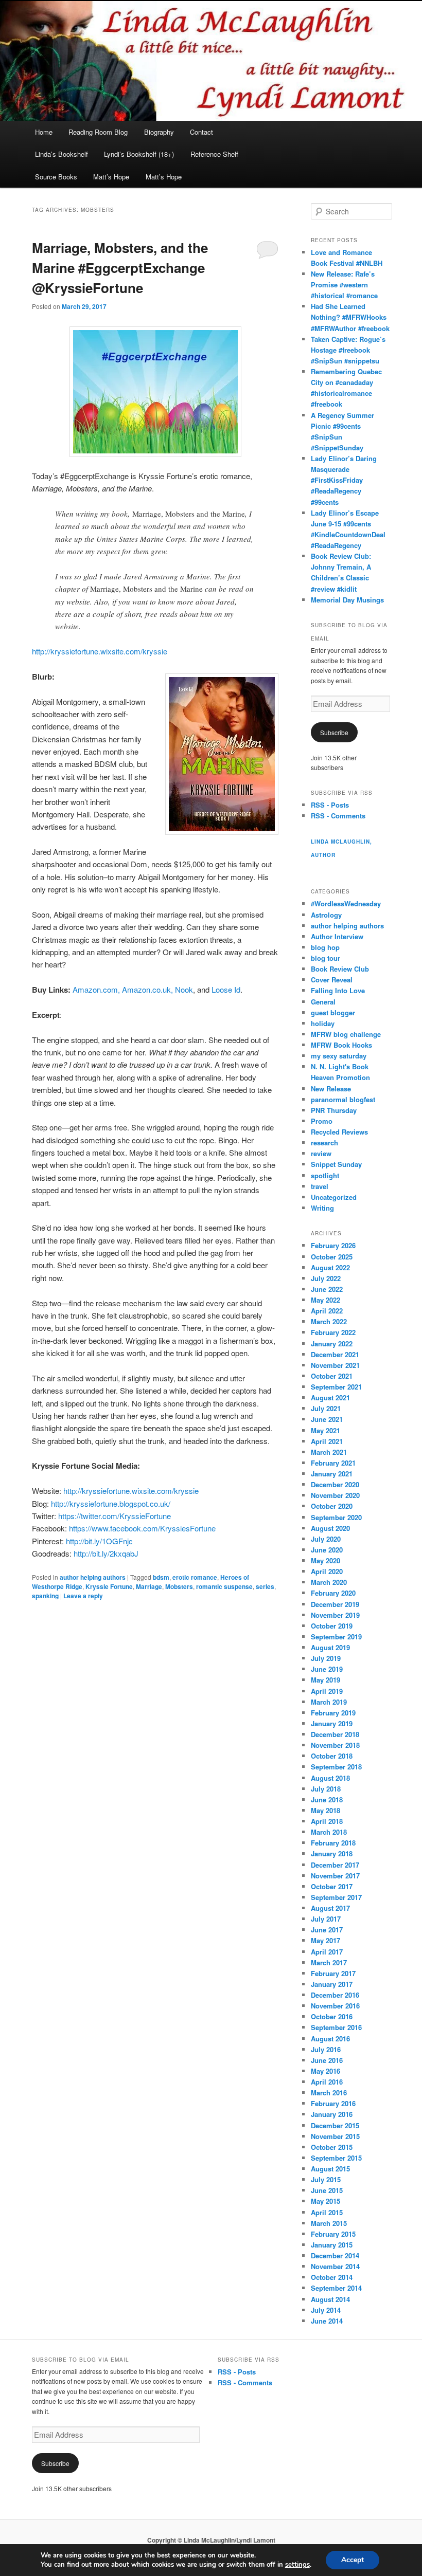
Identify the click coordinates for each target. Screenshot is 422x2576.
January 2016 (332, 2114)
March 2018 (329, 1832)
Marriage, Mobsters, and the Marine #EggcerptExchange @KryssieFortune (120, 268)
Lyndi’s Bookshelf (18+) (139, 154)
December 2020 (335, 1484)
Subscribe (334, 732)
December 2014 (335, 2255)
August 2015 (330, 2169)
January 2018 (332, 1853)
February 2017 (333, 1973)
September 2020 (336, 1517)
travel (320, 1186)
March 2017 (329, 1962)
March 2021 (329, 1452)
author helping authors (93, 1577)
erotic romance (195, 1577)
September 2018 (336, 1767)
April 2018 (327, 1821)
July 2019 (326, 1658)
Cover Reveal (332, 980)
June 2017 (327, 1930)
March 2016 (329, 2093)
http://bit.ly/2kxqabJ (106, 1553)
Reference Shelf (214, 154)
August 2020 (330, 1528)
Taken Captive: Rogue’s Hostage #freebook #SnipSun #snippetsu (348, 350)
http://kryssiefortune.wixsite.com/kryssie (100, 651)
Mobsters (179, 1586)
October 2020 (332, 1506)
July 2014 (326, 2310)
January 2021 (332, 1474)
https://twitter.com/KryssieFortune (115, 1516)
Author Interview (337, 936)
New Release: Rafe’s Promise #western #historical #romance (344, 285)
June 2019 (327, 1669)
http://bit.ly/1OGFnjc (99, 1541)
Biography (159, 132)
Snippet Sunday (336, 1164)
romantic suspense (224, 1586)
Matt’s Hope (111, 177)
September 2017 (336, 1897)
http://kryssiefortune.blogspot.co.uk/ (111, 1503)
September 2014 (336, 2288)
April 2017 (327, 1952)
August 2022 (330, 1267)
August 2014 (330, 2299)
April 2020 (327, 1571)
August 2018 (330, 1778)
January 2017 (332, 1984)
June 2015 (327, 2190)
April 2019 (327, 1691)
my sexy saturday (339, 1056)
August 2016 (330, 2039)
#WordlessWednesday (346, 903)
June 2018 (327, 1799)
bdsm (161, 1577)
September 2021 (336, 1387)
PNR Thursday (334, 1110)
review (321, 1153)
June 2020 (327, 1550)
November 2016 (335, 2006)
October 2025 (332, 1257)
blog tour (326, 958)
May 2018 (326, 1810)
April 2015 (327, 2212)
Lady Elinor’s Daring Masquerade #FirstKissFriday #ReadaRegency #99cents (344, 480)
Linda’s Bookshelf (61, 154)
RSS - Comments (338, 816)
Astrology (326, 915)
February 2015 (333, 2234)
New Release (331, 1089)
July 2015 (326, 2179)
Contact (201, 132)
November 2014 (335, 2266)
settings (297, 2565)
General (323, 1002)
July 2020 (326, 1539)
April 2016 (327, 2082)
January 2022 (332, 1344)
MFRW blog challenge (346, 1034)
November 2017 (335, 1876)
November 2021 (335, 1365)
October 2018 (332, 1756)
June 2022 (327, 1289)
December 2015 (335, 2125)
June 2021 (327, 1419)
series (265, 1586)
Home (44, 132)
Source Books (56, 177)
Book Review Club (340, 969)
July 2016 (326, 2049)
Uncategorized (334, 1197)
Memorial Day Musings (347, 600)
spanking (45, 1596)
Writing (322, 1208)
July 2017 (326, 1919)
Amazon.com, (96, 989)
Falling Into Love (338, 990)
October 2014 (332, 2277)
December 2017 (335, 1865)
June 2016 (327, 2060)
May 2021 (326, 1430)
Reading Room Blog (98, 132)
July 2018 (326, 1789)
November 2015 (335, 2136)
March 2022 (329, 1321)
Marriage (149, 1586)
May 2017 (326, 1940)
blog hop (325, 947)
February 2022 (333, 1332)
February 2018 (333, 1843)
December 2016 (335, 1995)
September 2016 (336, 2027)
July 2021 (326, 1408)
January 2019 (332, 1723)
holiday (323, 1023)
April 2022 (327, 1311)
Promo (322, 1121)
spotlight (325, 1175)
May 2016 (326, 2071)
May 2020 (326, 1560)
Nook (184, 989)
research (324, 1143)
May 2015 (326, 2201)
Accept (353, 2560)
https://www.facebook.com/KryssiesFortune (142, 1528)
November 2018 (335, 1745)
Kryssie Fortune (109, 1586)
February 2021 (333, 1463)
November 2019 (335, 1615)
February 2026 (333, 1245)
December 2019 (335, 1604)
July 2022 (326, 1278)
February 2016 (333, 2103)
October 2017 (332, 1886)
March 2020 (329, 1582)
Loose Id (226, 989)
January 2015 (332, 2245)
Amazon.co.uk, (148, 989)
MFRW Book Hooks (341, 1045)
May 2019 (326, 1680)
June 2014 (327, 2321)
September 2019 (336, 1637)
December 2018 (335, 1734)
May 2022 (326, 1300)
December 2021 (335, 1354)
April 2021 (327, 1441)
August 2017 (330, 1908)
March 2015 (329, 2223)
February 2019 (333, 1713)
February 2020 (333, 1593)
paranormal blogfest (343, 1099)
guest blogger (333, 1012)
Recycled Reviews (339, 1132)
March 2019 (329, 1702)
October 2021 (332, 1376)
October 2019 (332, 1626)
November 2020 (335, 1495)
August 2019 (330, 1647)
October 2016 (332, 2016)
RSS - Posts (330, 805)
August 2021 (330, 1397)
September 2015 (336, 2158)
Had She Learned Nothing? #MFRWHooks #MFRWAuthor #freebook (350, 317)
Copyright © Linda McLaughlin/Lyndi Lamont (211, 2540)
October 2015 (332, 2147)
